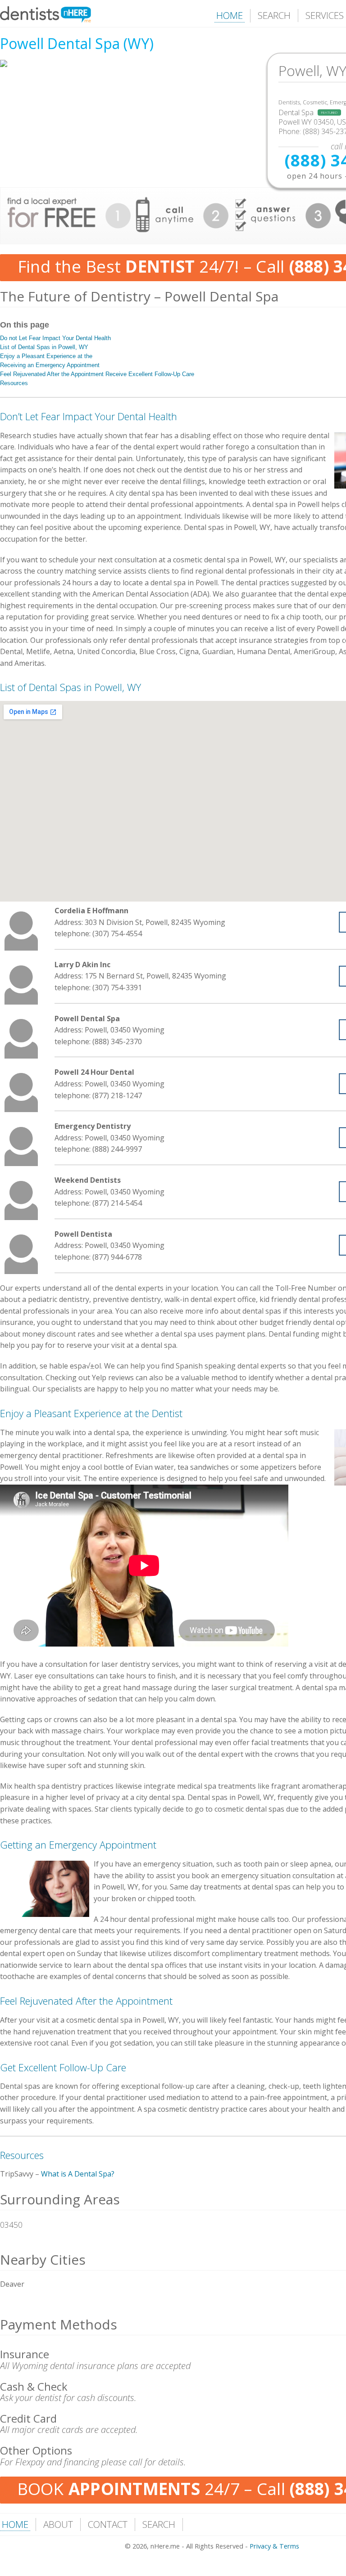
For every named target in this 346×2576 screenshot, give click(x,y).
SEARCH (274, 15)
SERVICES (325, 15)
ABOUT (58, 2524)
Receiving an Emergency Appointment (50, 365)
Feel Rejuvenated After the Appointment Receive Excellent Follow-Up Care (97, 374)
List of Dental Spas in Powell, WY (44, 347)
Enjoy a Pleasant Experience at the (46, 356)
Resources (14, 383)
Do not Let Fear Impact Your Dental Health (55, 338)
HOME (230, 15)
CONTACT (108, 2524)
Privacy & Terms (274, 2546)
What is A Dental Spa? (78, 2174)
